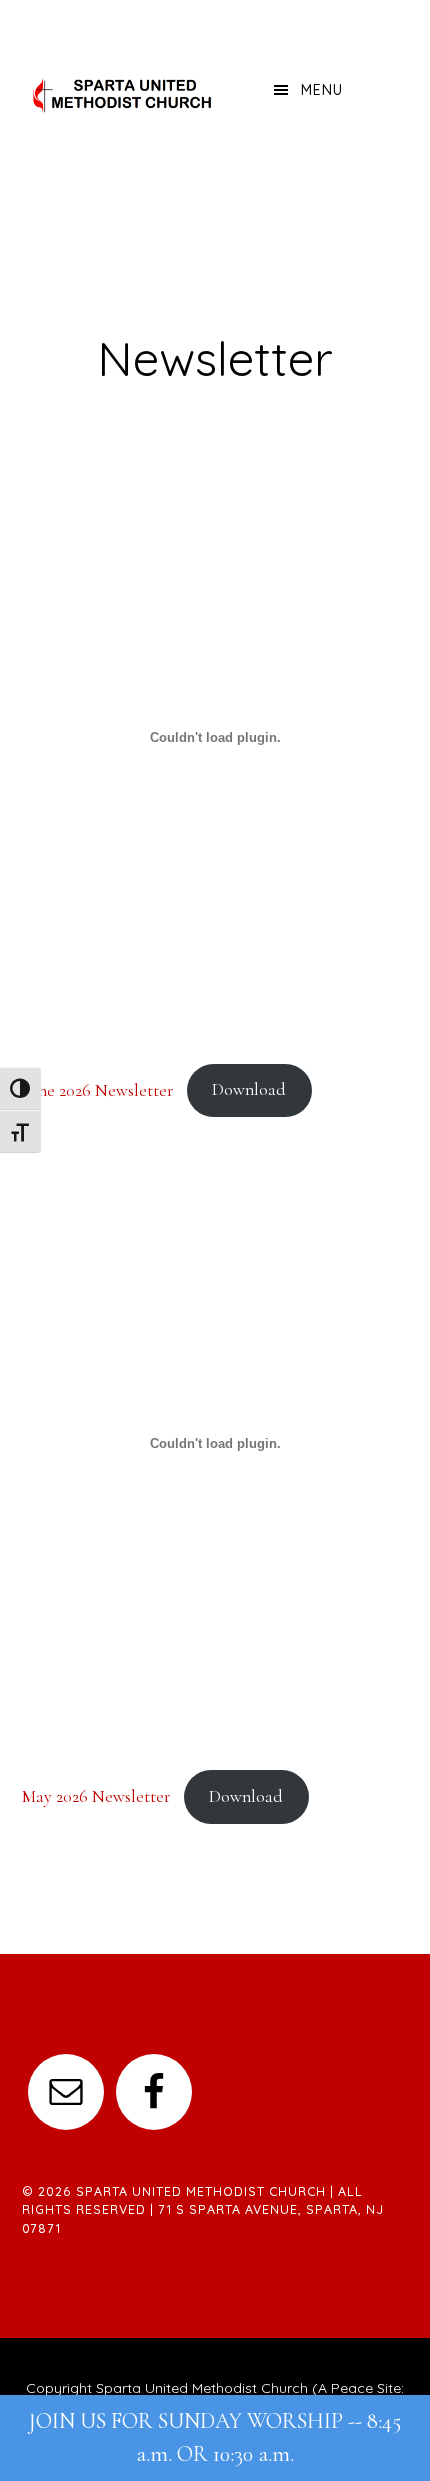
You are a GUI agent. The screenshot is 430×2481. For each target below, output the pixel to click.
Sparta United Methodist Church (123, 95)
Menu (322, 90)
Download (249, 1089)
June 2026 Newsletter (98, 1089)
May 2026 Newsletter (96, 1796)
